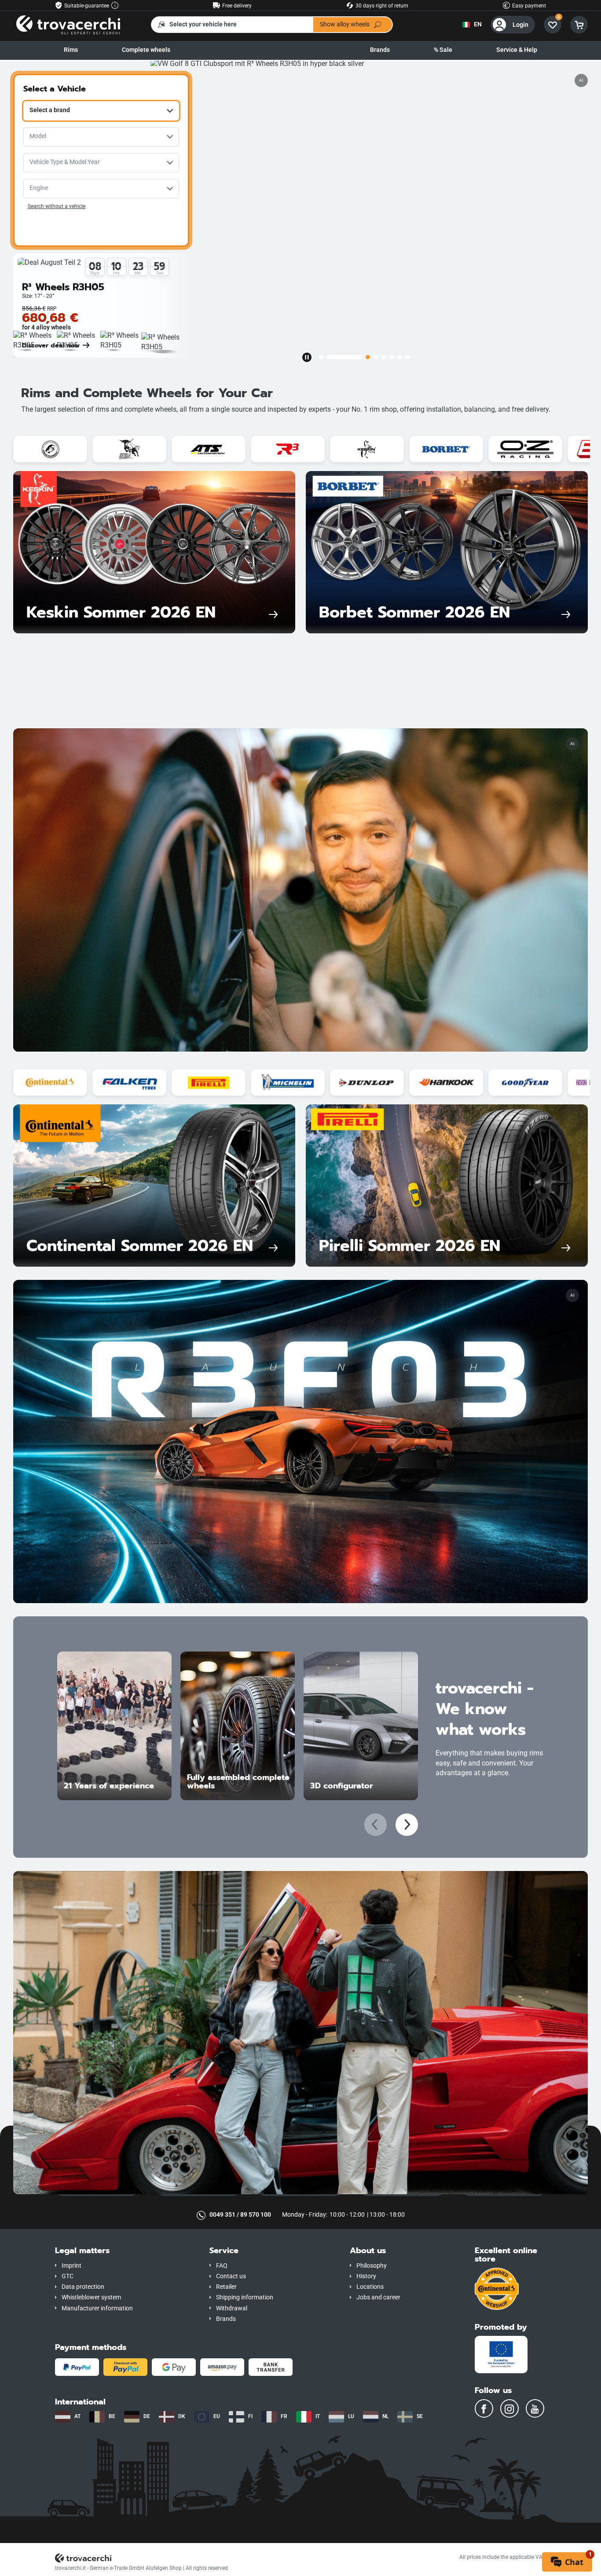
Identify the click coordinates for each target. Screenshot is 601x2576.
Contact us (231, 2276)
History (366, 2276)
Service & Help (517, 50)
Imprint (71, 2266)
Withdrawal (232, 2308)
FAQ (222, 2266)
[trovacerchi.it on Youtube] (535, 2408)
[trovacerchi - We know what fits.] (68, 24)
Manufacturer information (97, 2308)
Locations (370, 2287)
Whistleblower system (91, 2297)
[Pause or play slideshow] (307, 357)
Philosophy (372, 2266)
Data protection (83, 2287)
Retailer (226, 2287)
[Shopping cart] (579, 25)
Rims (71, 50)
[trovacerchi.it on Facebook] (484, 2408)
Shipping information (245, 2297)
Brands (380, 50)
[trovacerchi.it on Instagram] (509, 2408)
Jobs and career (378, 2297)
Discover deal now (51, 345)
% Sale (443, 50)
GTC (68, 2276)
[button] (126, 2251)
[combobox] (101, 111)
